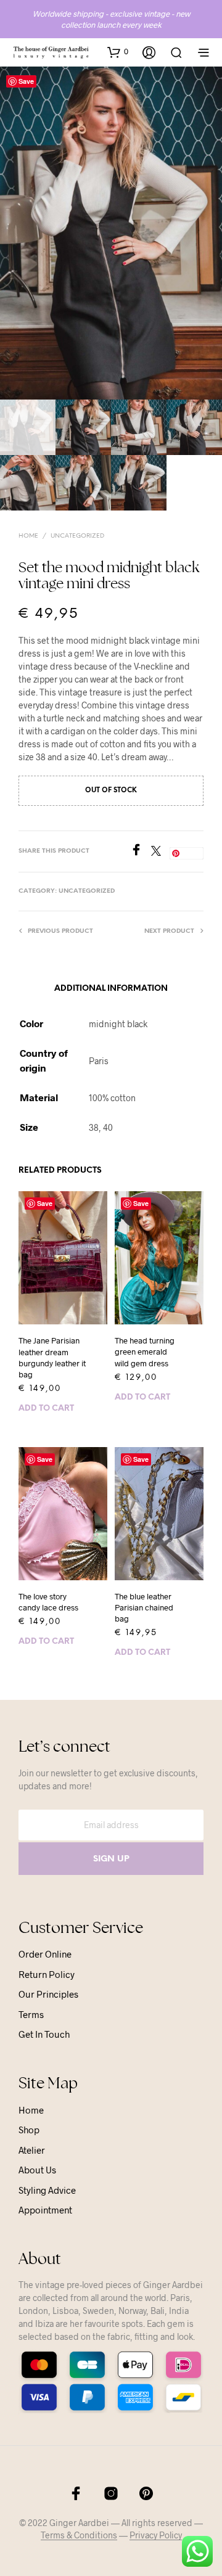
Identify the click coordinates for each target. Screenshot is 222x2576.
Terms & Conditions (79, 2535)
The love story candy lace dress (48, 1602)
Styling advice (47, 2190)
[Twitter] (160, 852)
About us (37, 2170)
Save (26, 81)
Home (28, 536)
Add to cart (46, 1409)
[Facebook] (141, 852)
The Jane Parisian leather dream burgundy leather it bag (52, 1357)
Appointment (45, 2210)
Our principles (48, 1994)
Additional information (111, 989)
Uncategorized (77, 536)
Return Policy (47, 1974)
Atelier (32, 2150)
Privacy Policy (156, 2535)
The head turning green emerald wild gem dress (145, 1352)
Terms (31, 2014)
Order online (45, 1954)
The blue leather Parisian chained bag (144, 1607)
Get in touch (44, 2034)
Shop (29, 2130)
